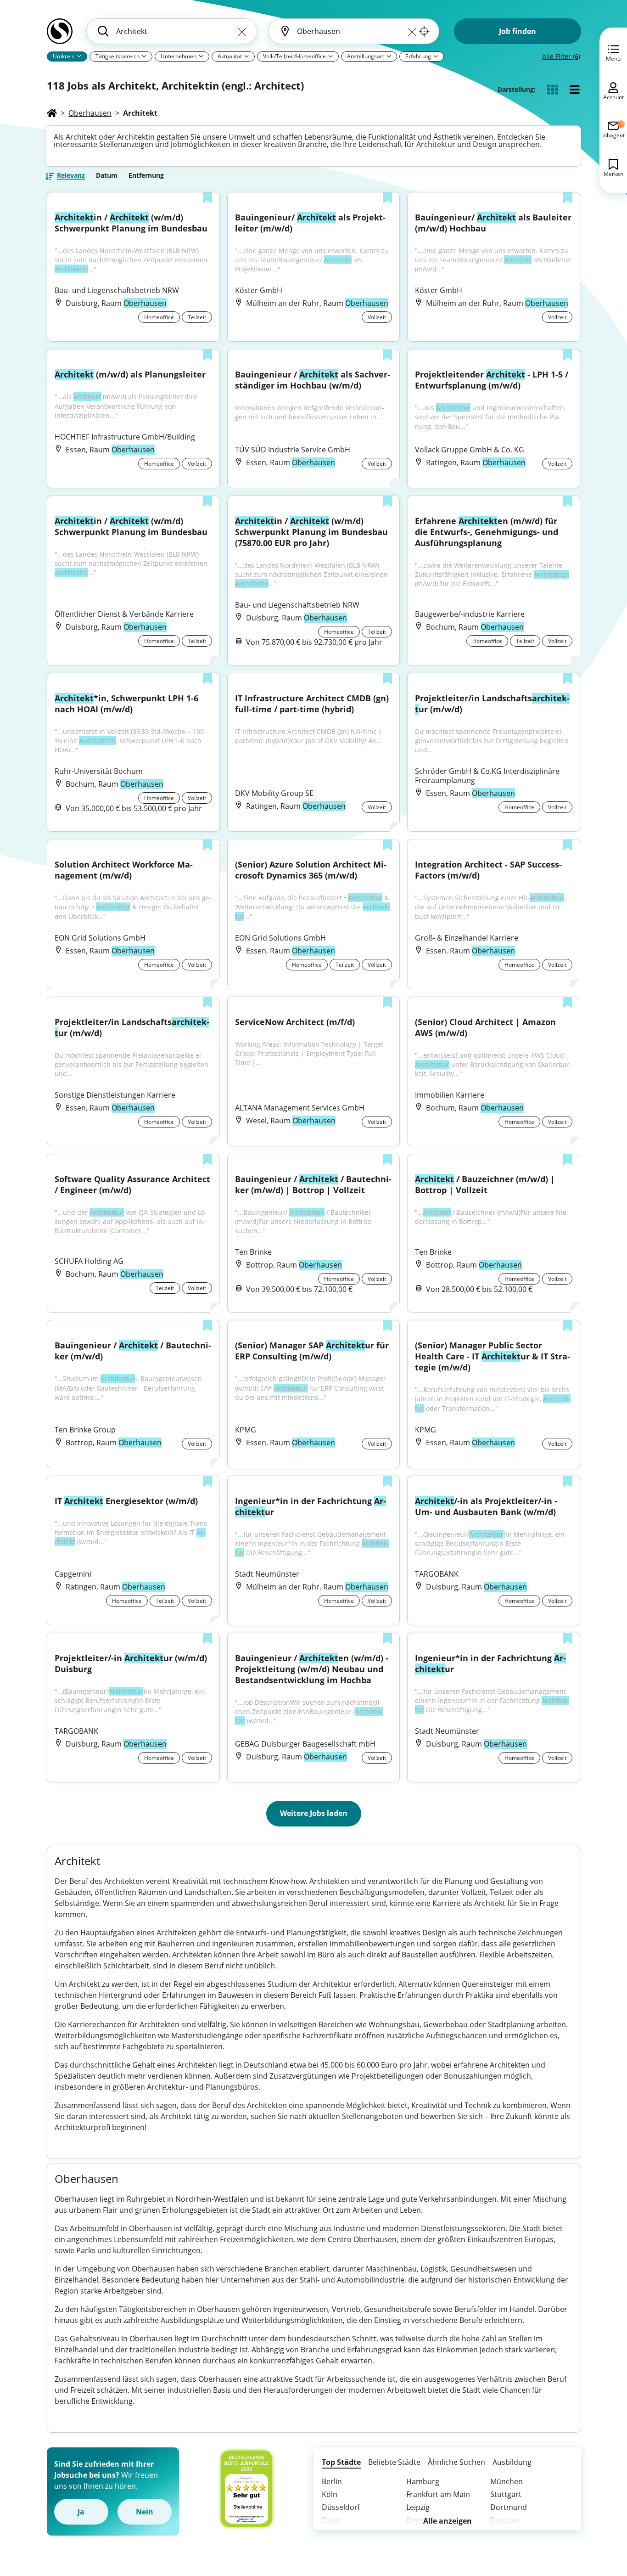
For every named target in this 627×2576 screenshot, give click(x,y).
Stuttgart (506, 2494)
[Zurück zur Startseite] (60, 35)
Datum (107, 175)
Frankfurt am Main (438, 2494)
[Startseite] (52, 113)
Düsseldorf (341, 2507)
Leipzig (418, 2507)
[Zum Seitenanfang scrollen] (599, 2519)
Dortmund (509, 2507)
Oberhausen (90, 113)
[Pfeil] (79, 56)
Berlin (332, 2481)
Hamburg (423, 2481)
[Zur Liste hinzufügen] (207, 199)
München (507, 2481)
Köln (330, 2494)
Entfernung (146, 175)
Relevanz (71, 176)
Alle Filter (561, 56)
